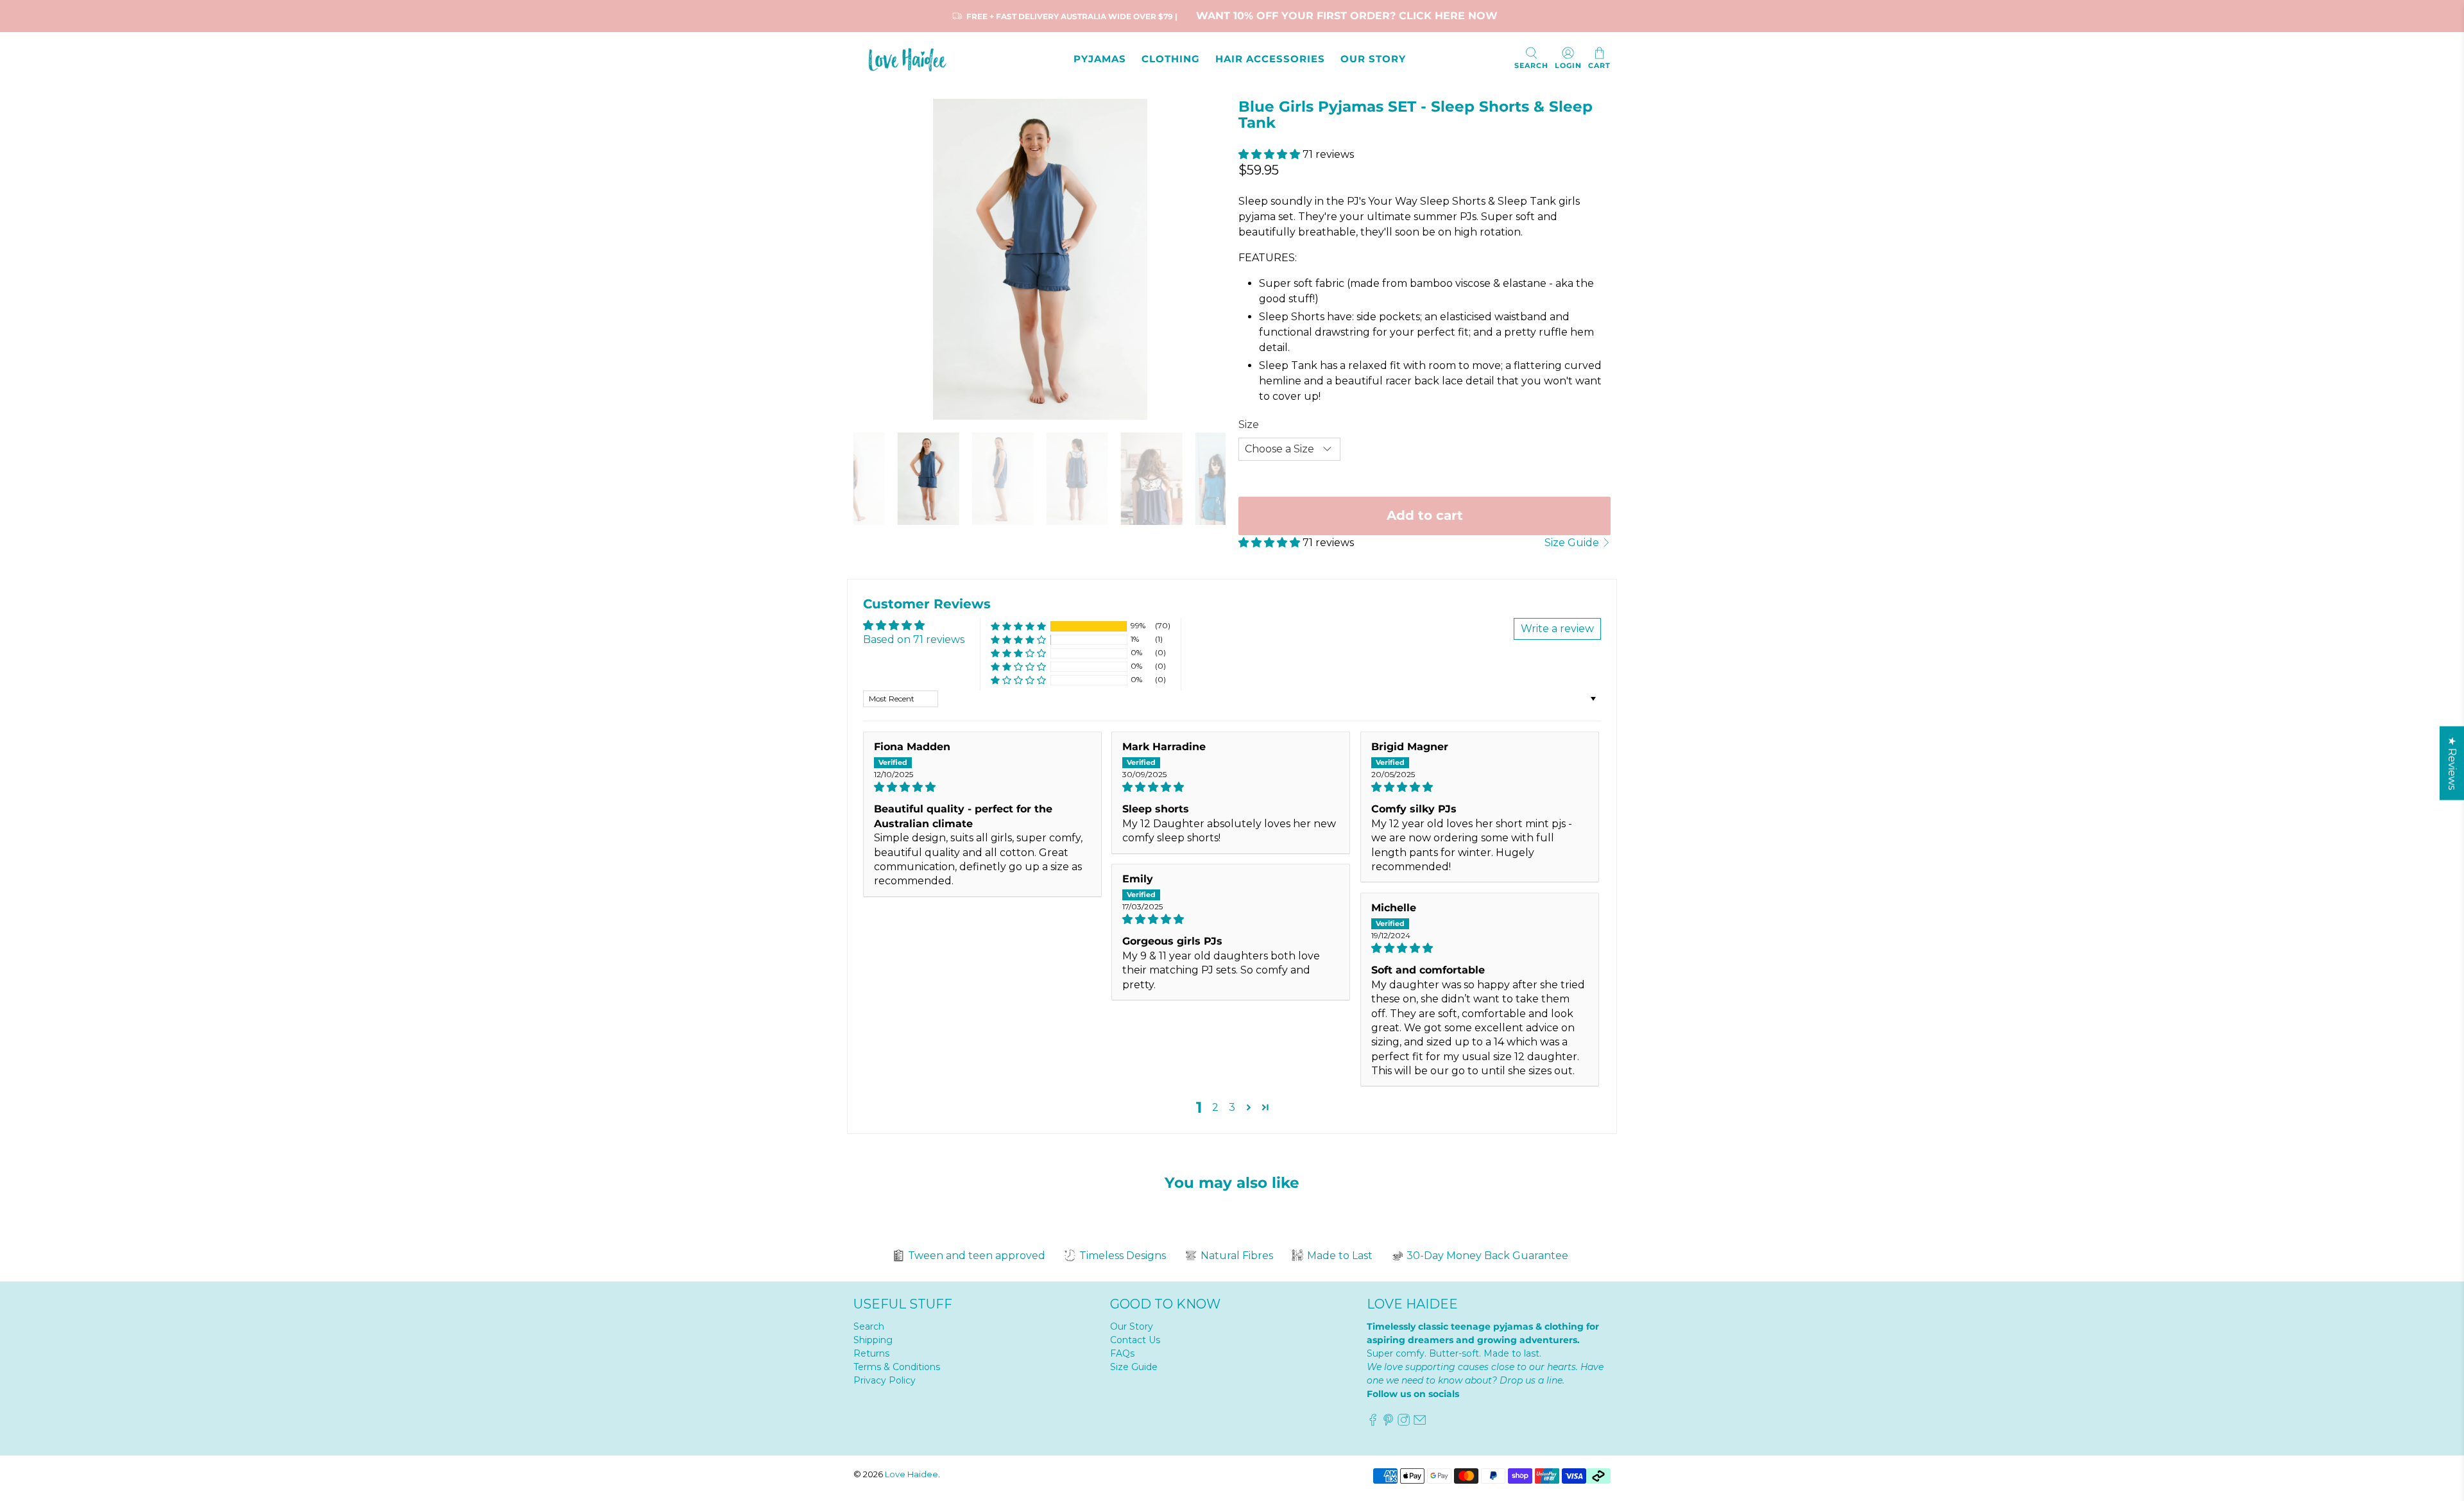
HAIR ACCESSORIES (1270, 59)
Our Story (1132, 1326)
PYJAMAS (1100, 59)
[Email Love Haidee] (1420, 1423)
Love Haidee (911, 1474)
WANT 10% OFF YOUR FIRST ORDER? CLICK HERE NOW (1347, 16)
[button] (1269, 154)
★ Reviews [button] (2452, 763)
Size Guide (1573, 543)
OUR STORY (1373, 59)
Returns (871, 1353)
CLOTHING (1171, 59)
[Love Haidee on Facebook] (1373, 1423)
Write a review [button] (1557, 629)
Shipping (873, 1340)
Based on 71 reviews (914, 639)
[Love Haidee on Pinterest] (1388, 1423)
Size (1249, 425)
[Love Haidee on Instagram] (1404, 1423)
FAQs (1122, 1353)
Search (869, 1326)
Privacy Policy (885, 1380)
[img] (982, 787)
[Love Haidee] (911, 59)
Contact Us (1135, 1340)
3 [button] (1232, 1107)
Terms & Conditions (897, 1367)
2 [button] (1215, 1107)
